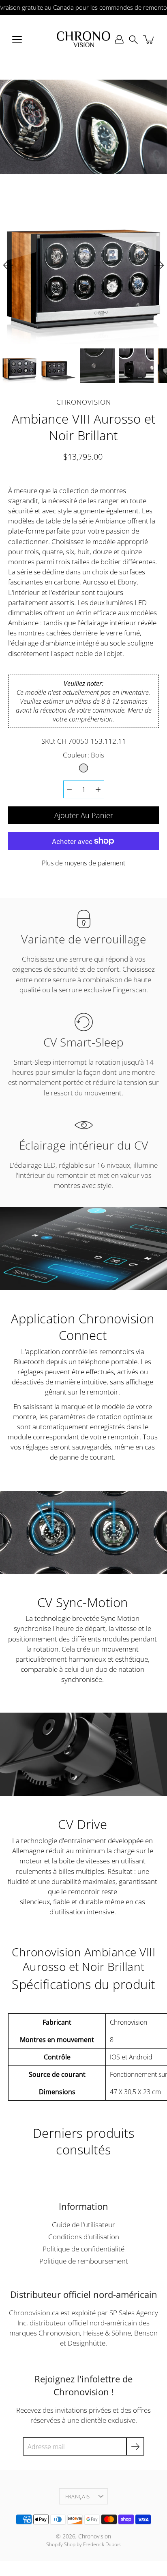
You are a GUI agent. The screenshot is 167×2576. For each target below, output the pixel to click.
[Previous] (8, 265)
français (77, 2496)
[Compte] (119, 39)
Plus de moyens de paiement (83, 863)
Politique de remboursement (84, 2261)
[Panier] (149, 39)
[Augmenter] (98, 789)
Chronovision (95, 2536)
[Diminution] (69, 789)
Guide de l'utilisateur (83, 2225)
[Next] (159, 265)
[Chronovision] (83, 39)
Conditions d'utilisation (84, 2237)
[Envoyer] (135, 2446)
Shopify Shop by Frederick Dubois (83, 2544)
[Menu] (17, 40)
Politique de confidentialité (83, 2249)
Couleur (83, 755)
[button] (133, 39)
